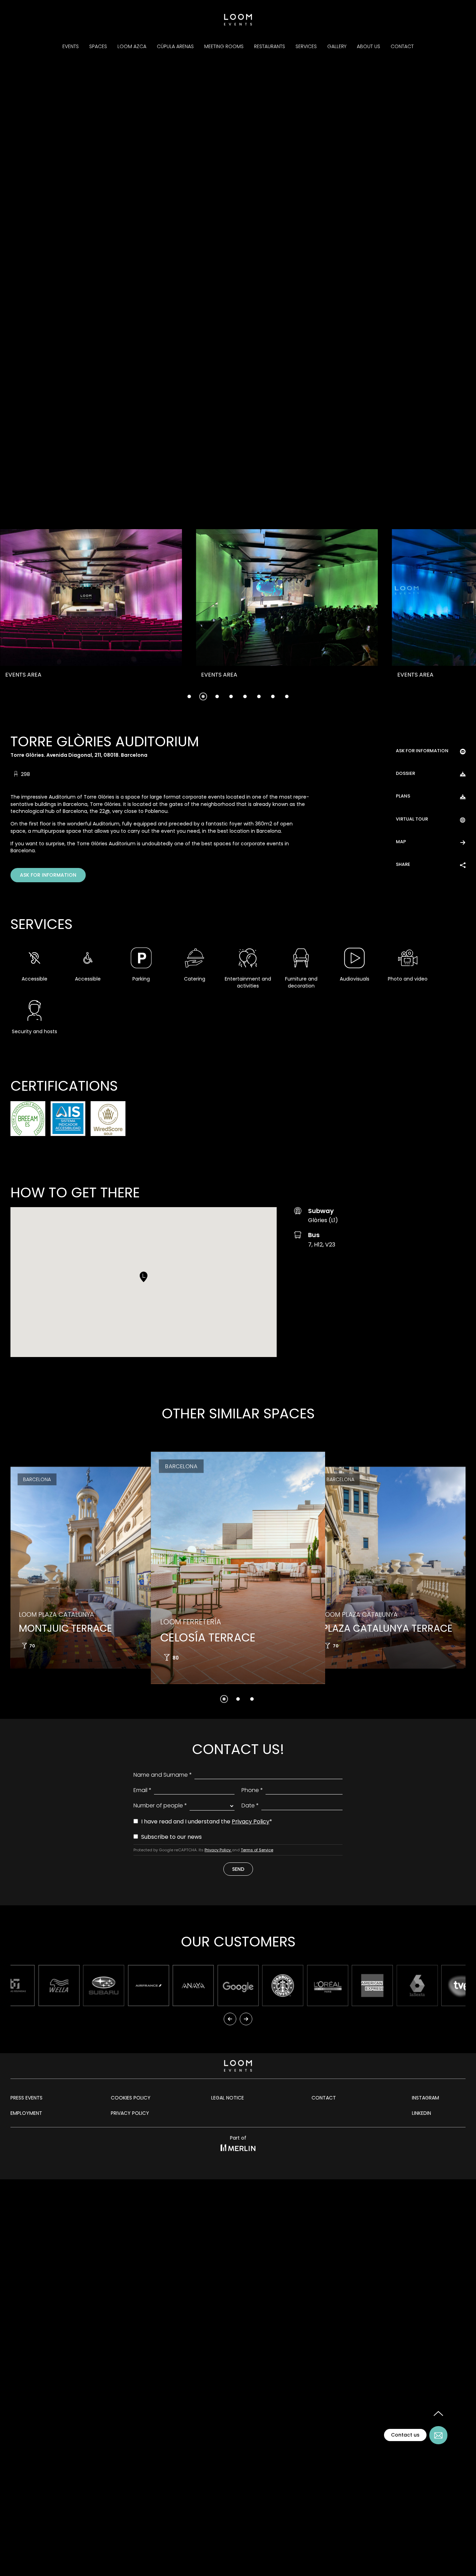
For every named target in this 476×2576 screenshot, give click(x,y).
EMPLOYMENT (26, 2113)
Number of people (160, 1805)
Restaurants (270, 46)
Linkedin (421, 2113)
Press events (26, 2098)
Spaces (98, 46)
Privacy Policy (251, 1822)
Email (143, 1790)
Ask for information (48, 875)
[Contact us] (438, 2435)
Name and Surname (163, 1775)
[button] (51, 617)
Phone (252, 1790)
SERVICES (306, 46)
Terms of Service (257, 1850)
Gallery (337, 46)
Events (71, 46)
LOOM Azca (132, 46)
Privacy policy (130, 2113)
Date (250, 1805)
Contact (402, 46)
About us (368, 46)
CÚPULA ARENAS (175, 46)
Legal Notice (228, 2098)
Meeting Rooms (224, 46)
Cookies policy (131, 2098)
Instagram (425, 2098)
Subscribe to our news (171, 1837)
